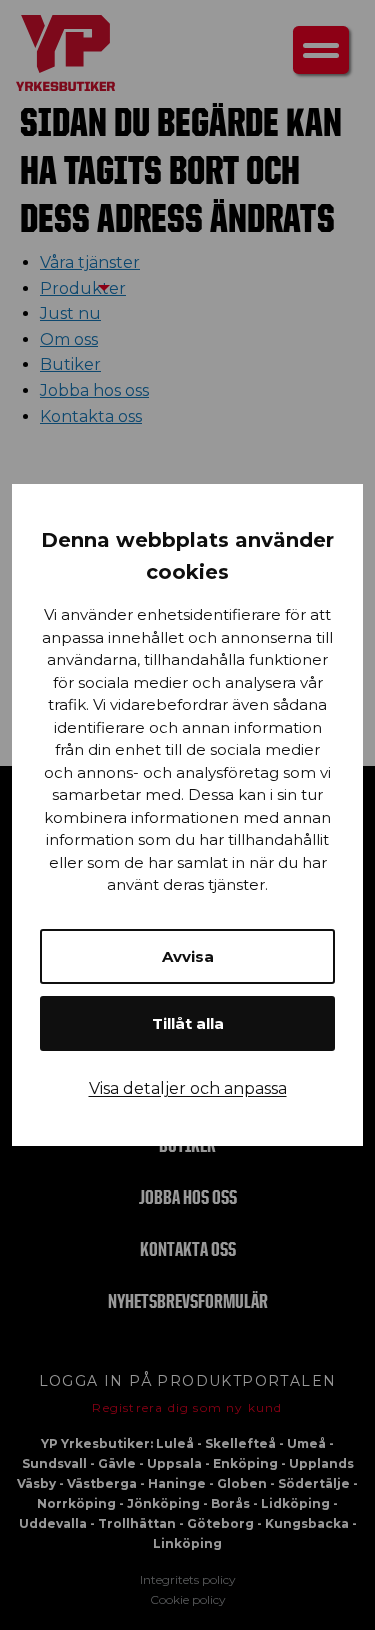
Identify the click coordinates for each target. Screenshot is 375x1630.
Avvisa (188, 956)
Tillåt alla (188, 1023)
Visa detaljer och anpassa (188, 1088)
